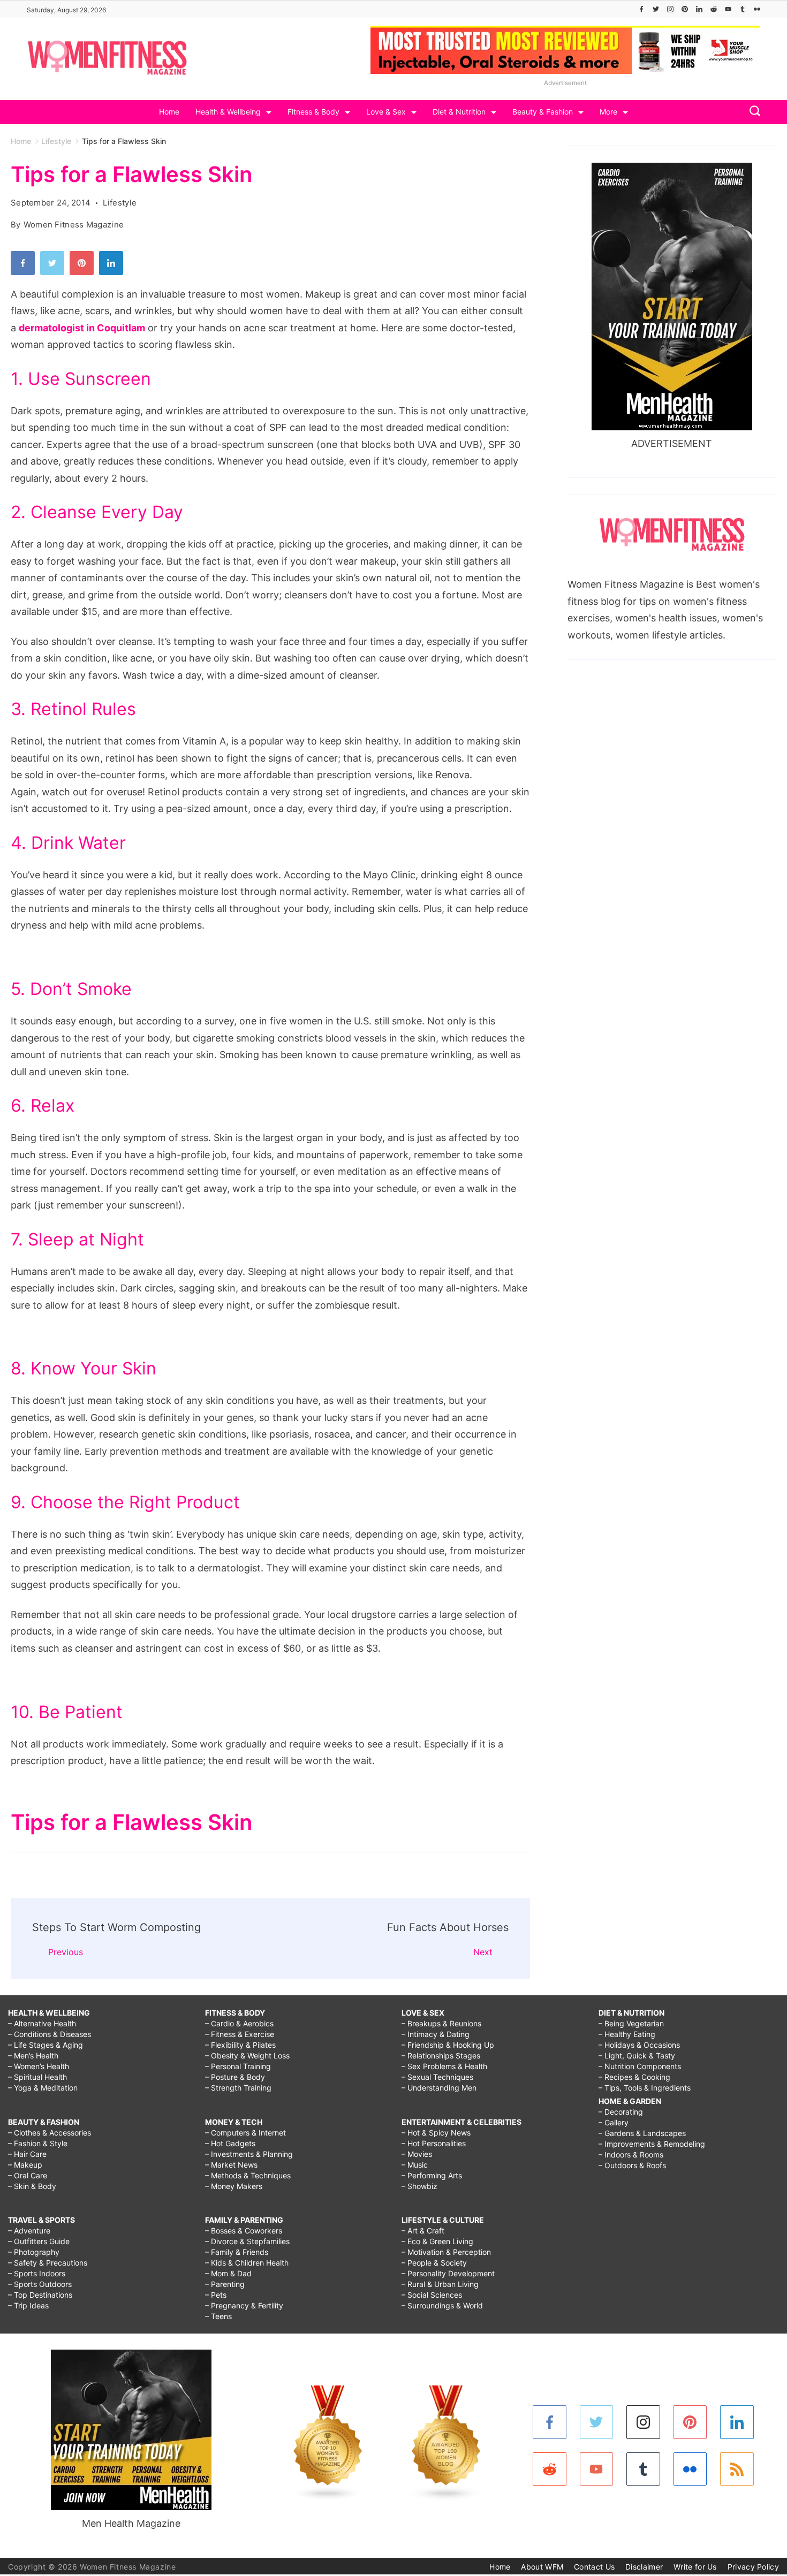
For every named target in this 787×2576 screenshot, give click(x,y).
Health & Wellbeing (228, 112)
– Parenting (225, 2284)
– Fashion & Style (38, 2143)
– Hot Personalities (434, 2143)
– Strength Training (238, 2088)
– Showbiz (419, 2186)
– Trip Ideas (28, 2305)
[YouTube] (728, 9)
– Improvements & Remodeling (652, 2144)
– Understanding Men (439, 2088)
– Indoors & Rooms (631, 2155)
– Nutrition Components (640, 2066)
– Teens (218, 2316)
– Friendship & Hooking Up (448, 2045)
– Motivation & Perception (446, 2252)
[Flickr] (757, 9)
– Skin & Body (32, 2186)
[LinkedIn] (699, 9)
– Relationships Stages (441, 2056)
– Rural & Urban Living (440, 2284)
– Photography (34, 2252)
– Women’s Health (39, 2066)
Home (169, 112)
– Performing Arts (432, 2175)
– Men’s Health (33, 2056)
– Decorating (621, 2112)
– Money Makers (234, 2186)
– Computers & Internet (245, 2133)
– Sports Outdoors (40, 2284)
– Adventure (29, 2231)
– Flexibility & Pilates (240, 2045)
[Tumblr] (743, 9)
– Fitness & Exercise (240, 2034)
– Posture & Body (235, 2077)
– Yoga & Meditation (43, 2088)
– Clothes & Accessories (50, 2133)
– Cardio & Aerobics (239, 2023)
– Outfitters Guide (39, 2241)
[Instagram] (670, 9)
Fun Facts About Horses (448, 1927)
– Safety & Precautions (48, 2263)
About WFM (542, 2567)
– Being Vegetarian (631, 2023)
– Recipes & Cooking (634, 2077)
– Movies (417, 2154)
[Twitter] (656, 9)
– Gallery (614, 2122)
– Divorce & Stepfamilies (247, 2241)
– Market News (231, 2165)
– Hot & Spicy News (436, 2133)
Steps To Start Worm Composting (116, 1927)
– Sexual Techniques (437, 2077)
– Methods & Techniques (248, 2175)
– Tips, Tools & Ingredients (645, 2088)
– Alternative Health (42, 2023)
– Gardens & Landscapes (642, 2133)
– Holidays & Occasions (639, 2045)
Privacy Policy (753, 2567)
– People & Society (434, 2263)
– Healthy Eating (627, 2034)
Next (483, 1952)
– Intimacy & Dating (436, 2034)
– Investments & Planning (249, 2154)
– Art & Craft (423, 2231)
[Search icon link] (752, 112)
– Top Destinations (40, 2295)
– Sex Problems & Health (444, 2066)
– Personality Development (448, 2273)
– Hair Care (27, 2154)
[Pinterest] (685, 9)
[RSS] (737, 2469)
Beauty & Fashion (543, 112)
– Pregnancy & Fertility (244, 2305)
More (608, 112)
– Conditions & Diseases (50, 2034)
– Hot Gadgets (230, 2143)
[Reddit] (714, 9)
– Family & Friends (237, 2252)
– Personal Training (238, 2066)
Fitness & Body (313, 112)
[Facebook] (641, 9)
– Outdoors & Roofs (632, 2165)
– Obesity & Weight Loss (247, 2056)
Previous (66, 1952)
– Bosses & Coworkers (244, 2231)
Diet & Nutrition (459, 112)
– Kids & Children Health (247, 2263)
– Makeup (25, 2165)
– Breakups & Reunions (441, 2023)
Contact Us (594, 2567)
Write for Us (695, 2567)
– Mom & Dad (228, 2273)
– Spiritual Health (37, 2077)
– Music (415, 2165)
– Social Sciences (432, 2295)
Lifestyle (120, 203)
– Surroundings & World (442, 2305)
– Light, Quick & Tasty (637, 2056)
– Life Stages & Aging (46, 2045)
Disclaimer (644, 2567)
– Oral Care (28, 2175)
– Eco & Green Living (437, 2241)
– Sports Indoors (37, 2273)
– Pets (216, 2295)
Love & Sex (386, 112)
